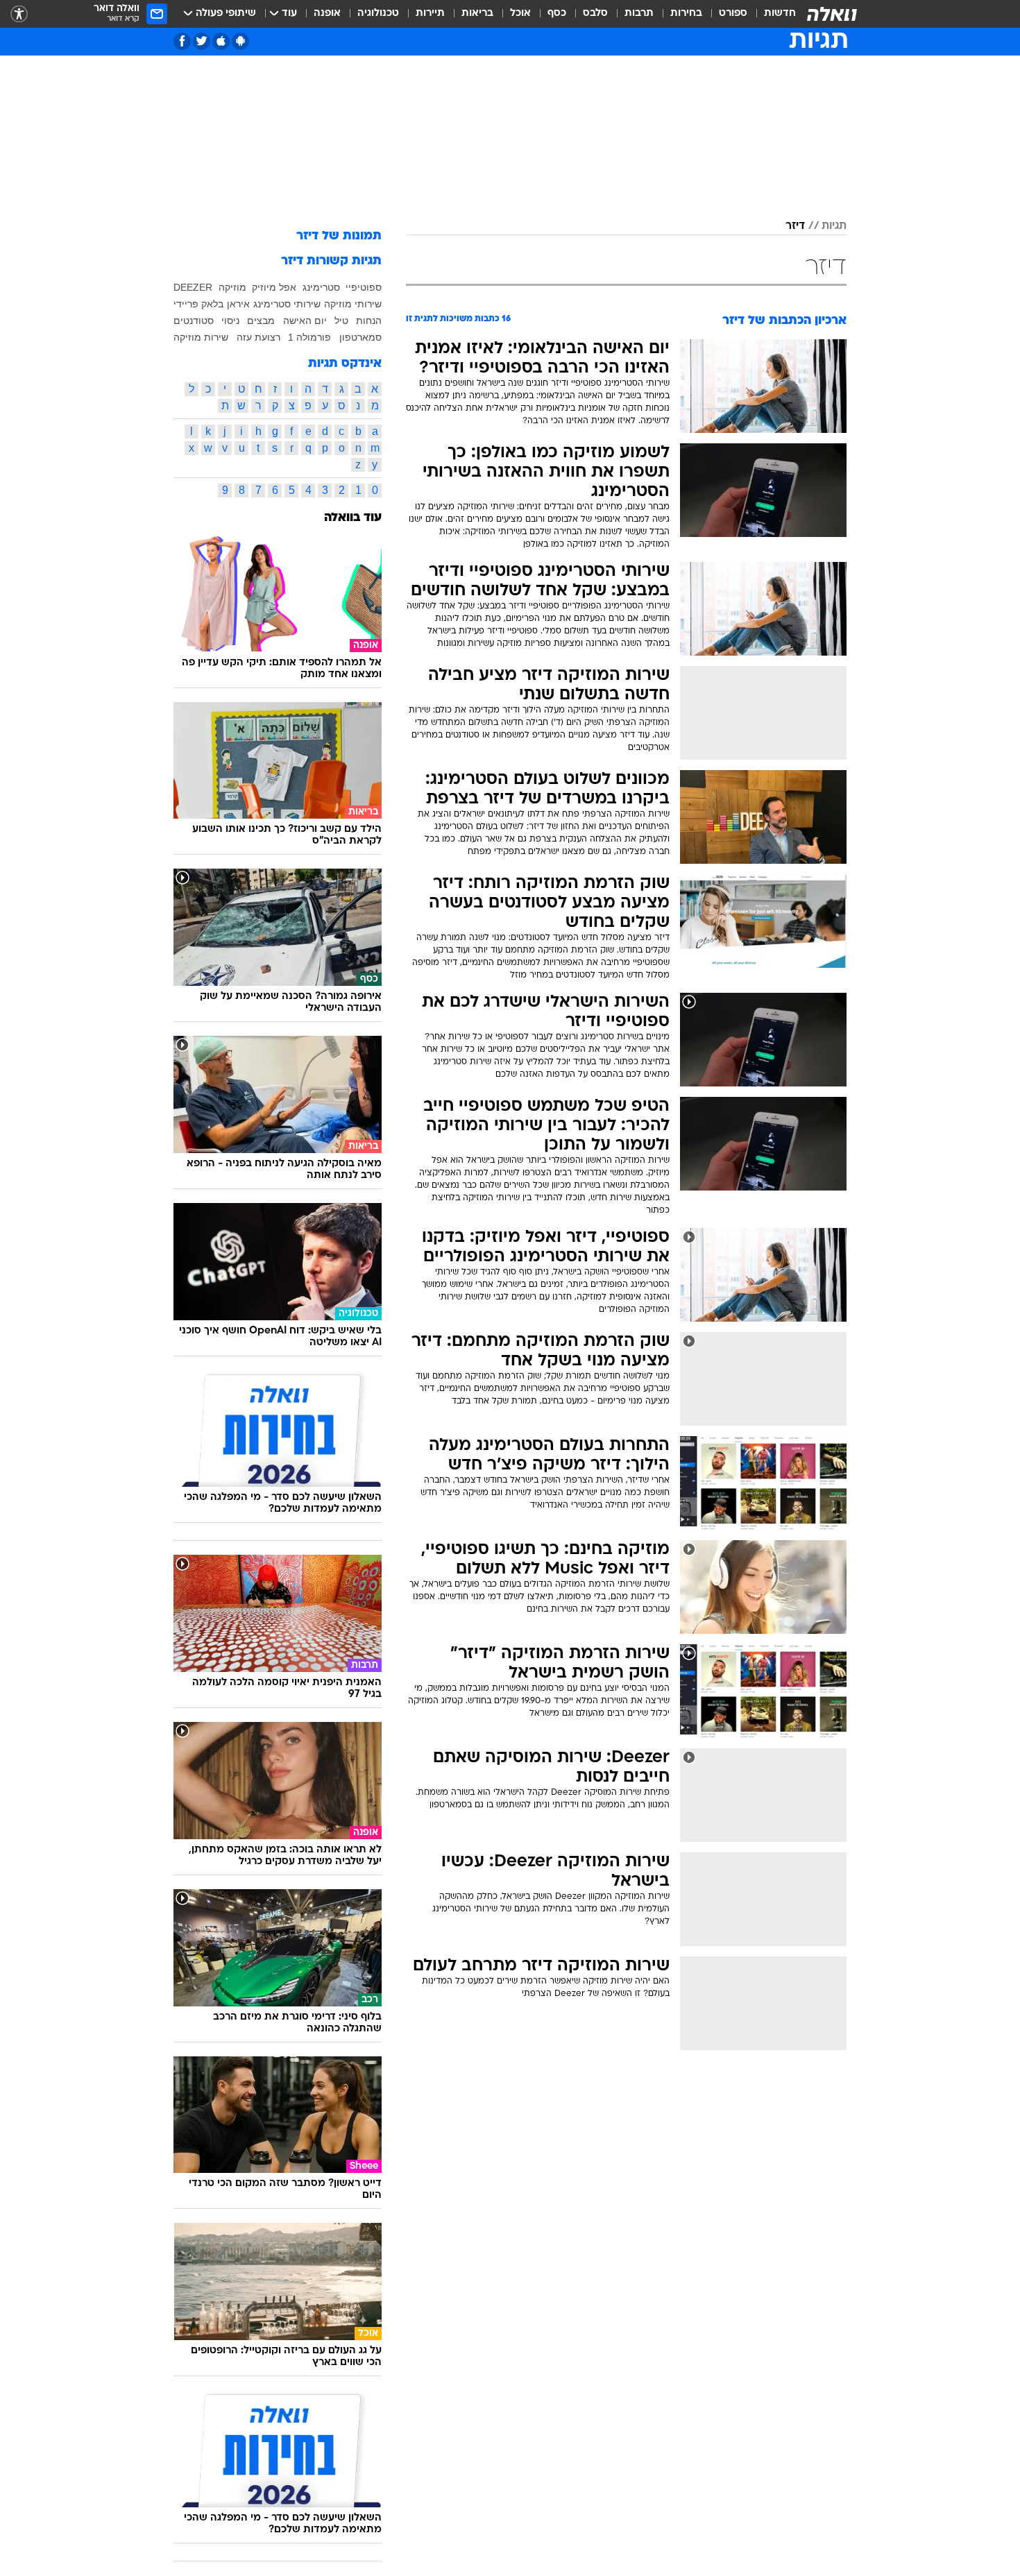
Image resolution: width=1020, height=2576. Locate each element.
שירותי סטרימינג (287, 304)
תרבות (639, 14)
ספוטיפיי (364, 287)
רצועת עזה (258, 337)
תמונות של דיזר (339, 236)
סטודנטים (194, 321)
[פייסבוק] (182, 41)
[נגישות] (19, 14)
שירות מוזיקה (201, 337)
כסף (557, 14)
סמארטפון (360, 337)
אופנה (327, 14)
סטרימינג (321, 287)
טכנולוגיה (378, 14)
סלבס (595, 14)
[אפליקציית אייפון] (221, 41)
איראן (238, 304)
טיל (341, 321)
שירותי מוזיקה (353, 304)
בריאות (477, 14)
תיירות (430, 14)
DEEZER (193, 287)
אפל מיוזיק (274, 287)
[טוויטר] (202, 41)
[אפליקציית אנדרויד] (240, 41)
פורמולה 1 (309, 337)
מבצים (261, 321)
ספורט (733, 14)
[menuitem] (772, 14)
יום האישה (305, 321)
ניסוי (230, 321)
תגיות (834, 226)
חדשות (780, 14)
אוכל (520, 14)
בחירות (686, 14)
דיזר (795, 226)
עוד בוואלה (353, 518)
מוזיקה (232, 287)
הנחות (369, 321)
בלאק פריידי (198, 304)
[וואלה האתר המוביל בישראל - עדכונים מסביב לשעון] (832, 14)
